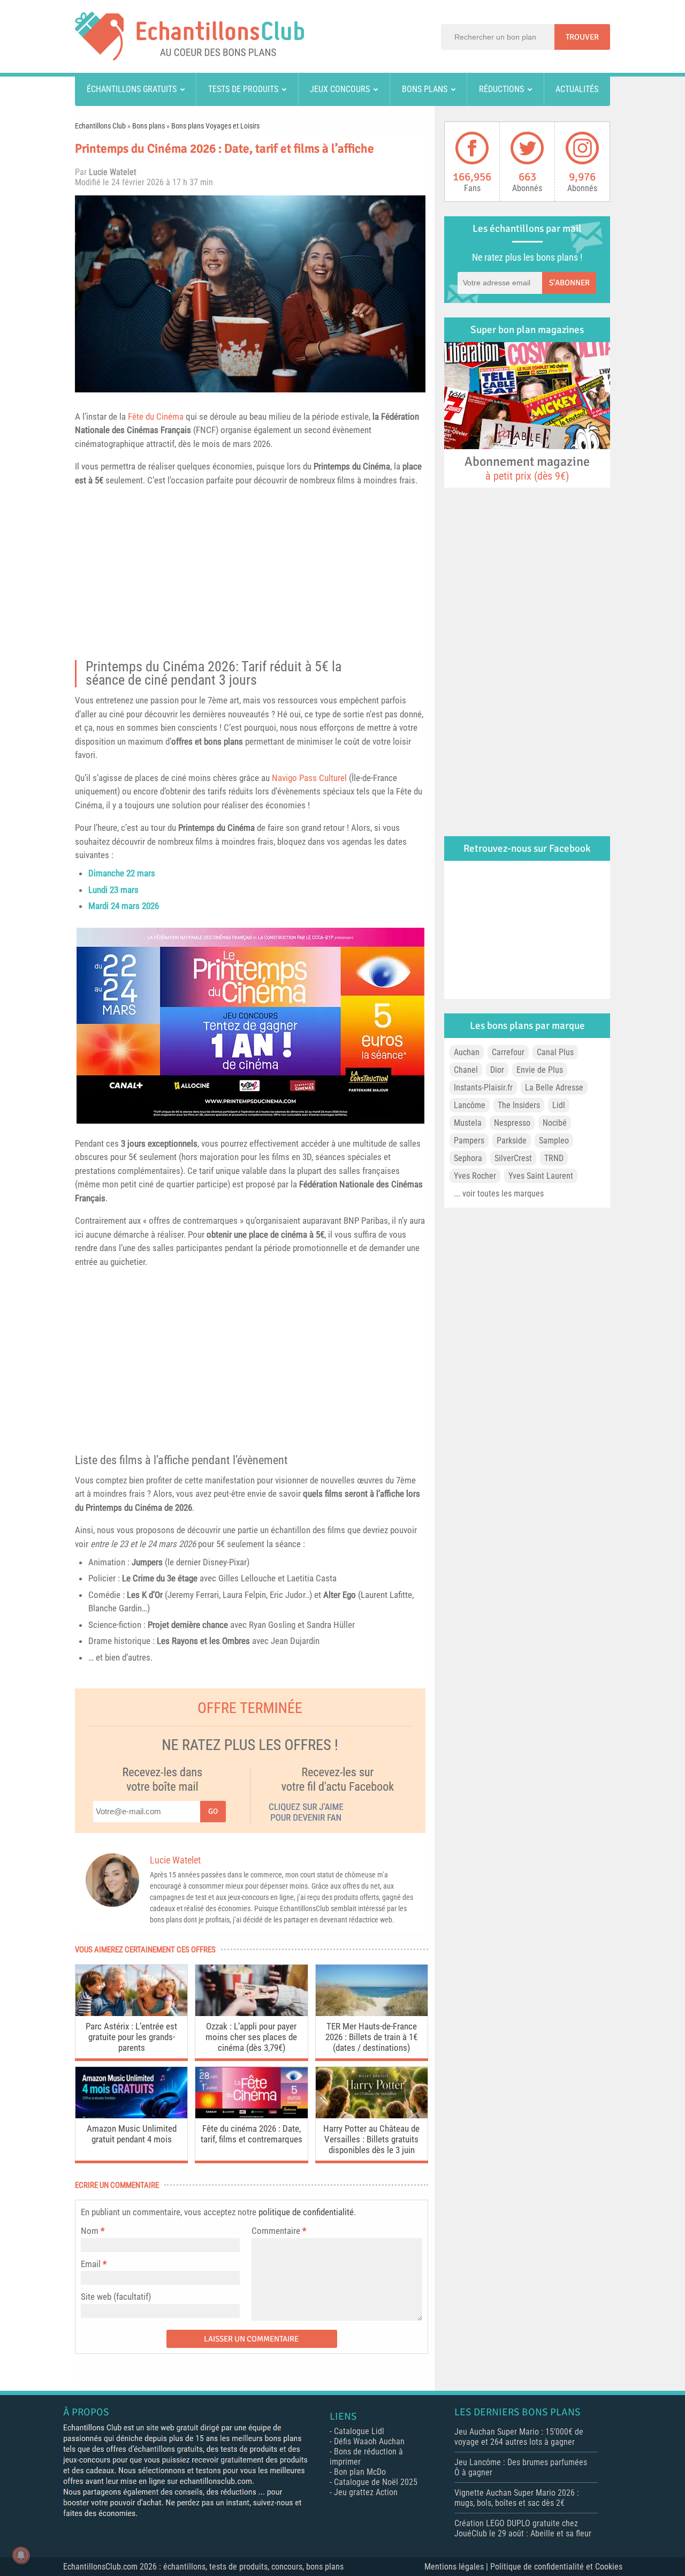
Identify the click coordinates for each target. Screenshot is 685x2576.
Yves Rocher (475, 1176)
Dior (497, 1070)
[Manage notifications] (21, 2555)
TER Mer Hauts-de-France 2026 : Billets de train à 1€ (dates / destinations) (371, 2037)
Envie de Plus (540, 1070)
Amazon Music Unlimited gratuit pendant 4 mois (132, 2134)
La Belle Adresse (554, 1088)
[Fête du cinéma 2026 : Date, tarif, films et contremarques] (251, 2115)
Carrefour (508, 1052)
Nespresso (512, 1123)
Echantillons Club (100, 126)
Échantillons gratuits (132, 89)
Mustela (468, 1123)
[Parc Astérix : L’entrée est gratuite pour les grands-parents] (131, 2013)
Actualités (577, 89)
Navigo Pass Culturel (309, 778)
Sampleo (554, 1141)
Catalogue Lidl (359, 2431)
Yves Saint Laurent (541, 1176)
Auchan (467, 1052)
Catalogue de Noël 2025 (376, 2482)
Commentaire (279, 2231)
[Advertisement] (250, 577)
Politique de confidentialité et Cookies (556, 2567)
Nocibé (555, 1123)
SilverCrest (513, 1158)
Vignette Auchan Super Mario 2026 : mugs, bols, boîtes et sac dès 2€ (517, 2498)
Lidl (559, 1105)
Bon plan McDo (360, 2472)
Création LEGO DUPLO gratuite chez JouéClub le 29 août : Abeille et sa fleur (523, 2528)
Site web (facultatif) (116, 2297)
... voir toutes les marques (499, 1194)
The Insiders (519, 1105)
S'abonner (569, 283)
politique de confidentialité (306, 2212)
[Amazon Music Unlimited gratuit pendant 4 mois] (131, 2115)
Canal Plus (555, 1052)
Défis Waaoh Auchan (369, 2441)
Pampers (469, 1141)
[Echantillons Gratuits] (189, 58)
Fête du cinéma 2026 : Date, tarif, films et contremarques (252, 2134)
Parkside (512, 1141)
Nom (90, 2231)
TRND (554, 1158)
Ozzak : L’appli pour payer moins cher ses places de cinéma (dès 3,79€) (251, 2037)
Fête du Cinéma (156, 416)
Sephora (468, 1158)
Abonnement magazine (527, 468)
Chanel (466, 1070)
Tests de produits (243, 89)
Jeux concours (340, 89)
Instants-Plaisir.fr (483, 1088)
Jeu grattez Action (366, 2492)
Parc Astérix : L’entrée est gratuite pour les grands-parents (131, 2037)
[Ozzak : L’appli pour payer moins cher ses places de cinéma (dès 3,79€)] (251, 2013)
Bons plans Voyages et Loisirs (215, 126)
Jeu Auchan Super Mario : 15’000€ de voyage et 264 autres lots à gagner (519, 2437)
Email (91, 2264)
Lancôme (470, 1105)
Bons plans (425, 89)
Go (213, 1811)
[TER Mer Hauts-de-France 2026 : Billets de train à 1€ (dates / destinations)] (372, 2013)
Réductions (501, 89)
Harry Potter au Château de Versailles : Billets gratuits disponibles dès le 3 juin (371, 2139)
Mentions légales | (457, 2567)
